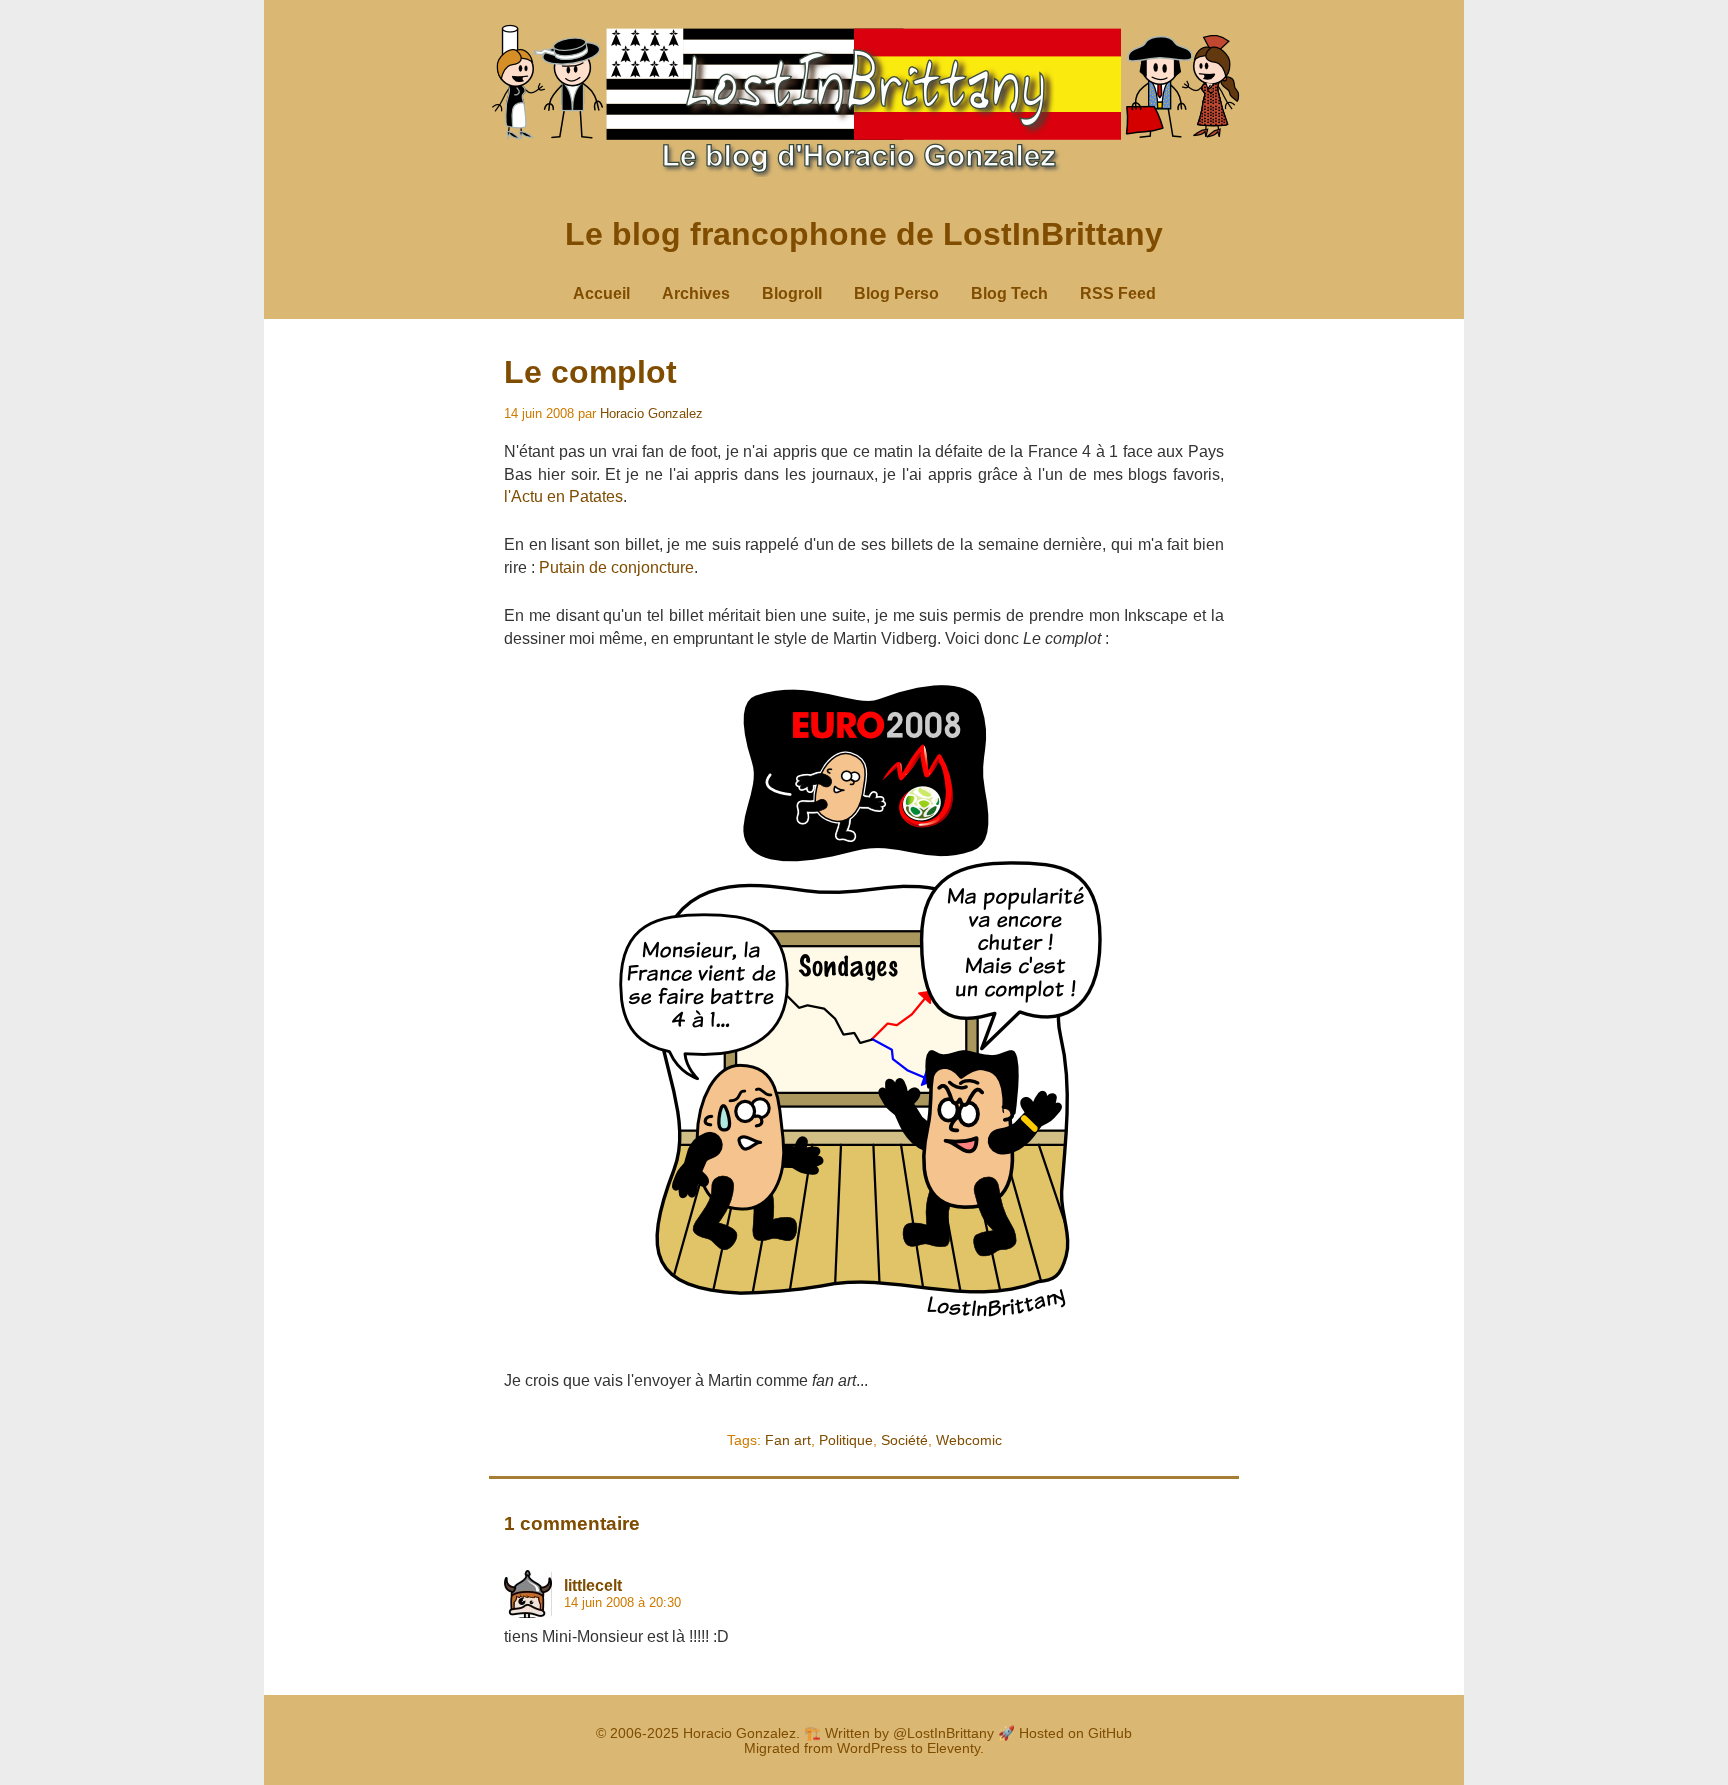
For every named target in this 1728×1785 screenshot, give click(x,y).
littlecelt (593, 1585)
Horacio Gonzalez (651, 413)
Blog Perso (896, 293)
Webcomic (969, 1440)
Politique (846, 1440)
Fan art (788, 1440)
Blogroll (792, 293)
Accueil (601, 293)
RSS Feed (1118, 293)
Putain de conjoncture (616, 567)
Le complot (590, 372)
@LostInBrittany (943, 1733)
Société (904, 1440)
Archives (696, 293)
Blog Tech (1009, 293)
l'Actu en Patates (563, 496)
